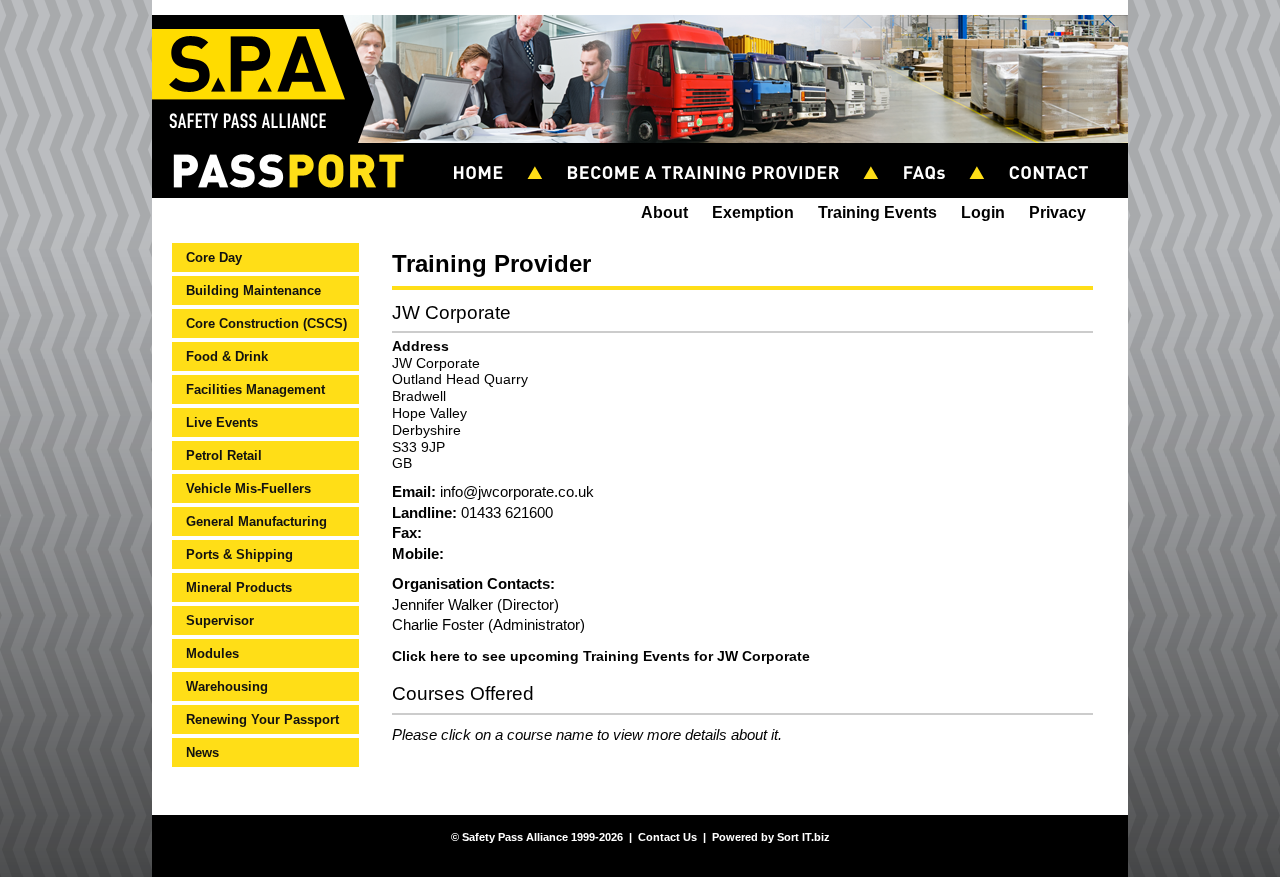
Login (983, 212)
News (202, 752)
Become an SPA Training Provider (712, 151)
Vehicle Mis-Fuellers (248, 488)
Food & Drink (227, 356)
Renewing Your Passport (262, 719)
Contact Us (1057, 151)
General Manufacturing (256, 521)
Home (487, 151)
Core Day (214, 257)
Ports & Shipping (239, 554)
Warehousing (227, 686)
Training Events (877, 212)
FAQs (933, 151)
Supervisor (220, 620)
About (664, 212)
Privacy (1057, 212)
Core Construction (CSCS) (266, 323)
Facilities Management (255, 389)
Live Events (222, 422)
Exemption (753, 212)
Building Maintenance (253, 290)
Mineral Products (239, 587)
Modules (212, 653)
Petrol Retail (224, 455)
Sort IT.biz (803, 837)
